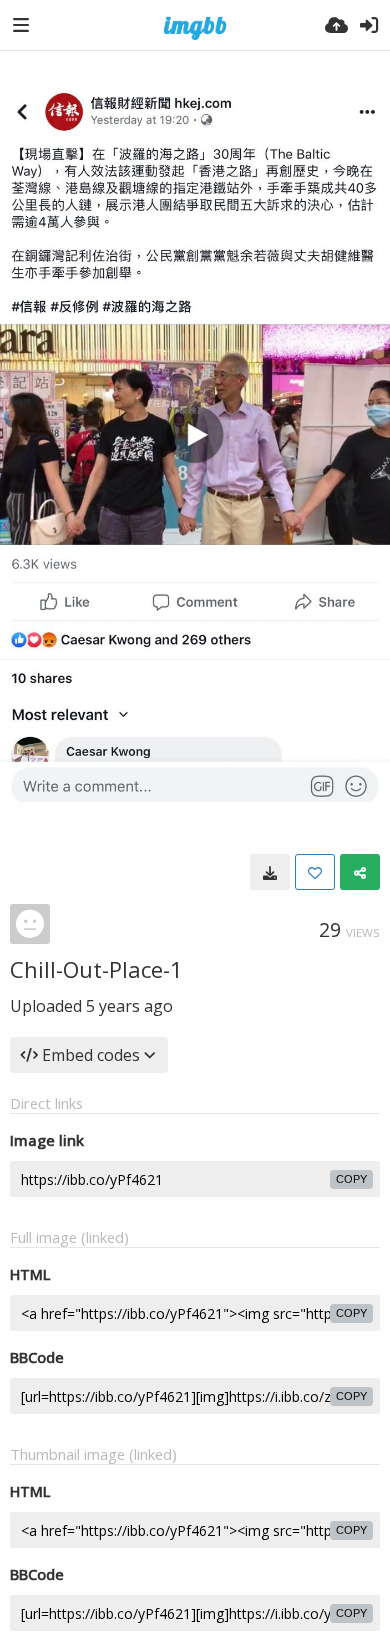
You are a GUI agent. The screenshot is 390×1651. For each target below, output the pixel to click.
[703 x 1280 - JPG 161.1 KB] (270, 872)
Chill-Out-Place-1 (96, 969)
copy (351, 1179)
